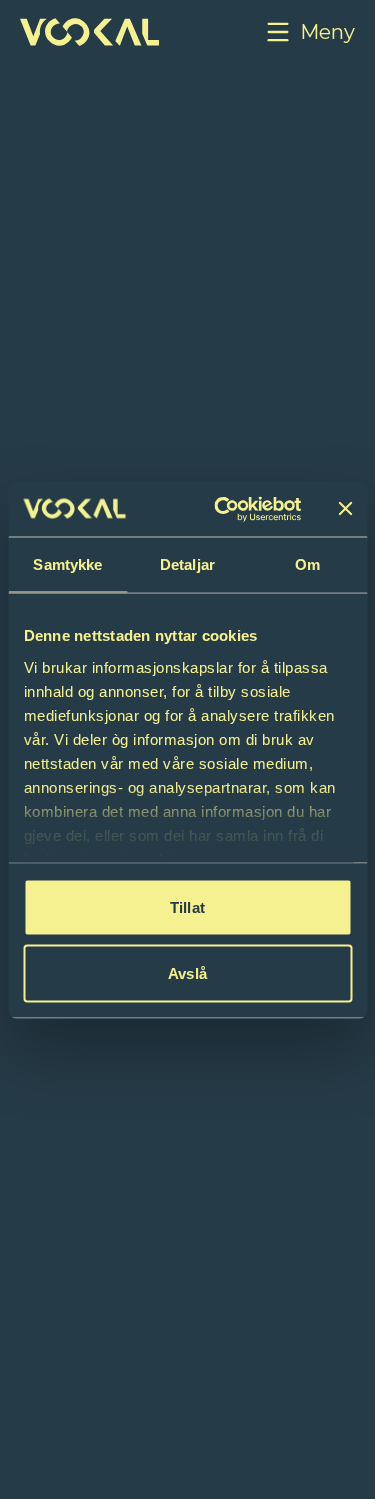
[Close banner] (345, 509)
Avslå (187, 972)
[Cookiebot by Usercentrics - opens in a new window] (223, 509)
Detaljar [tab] (187, 564)
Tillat (187, 907)
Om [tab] (307, 564)
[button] (309, 32)
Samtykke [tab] (67, 564)
